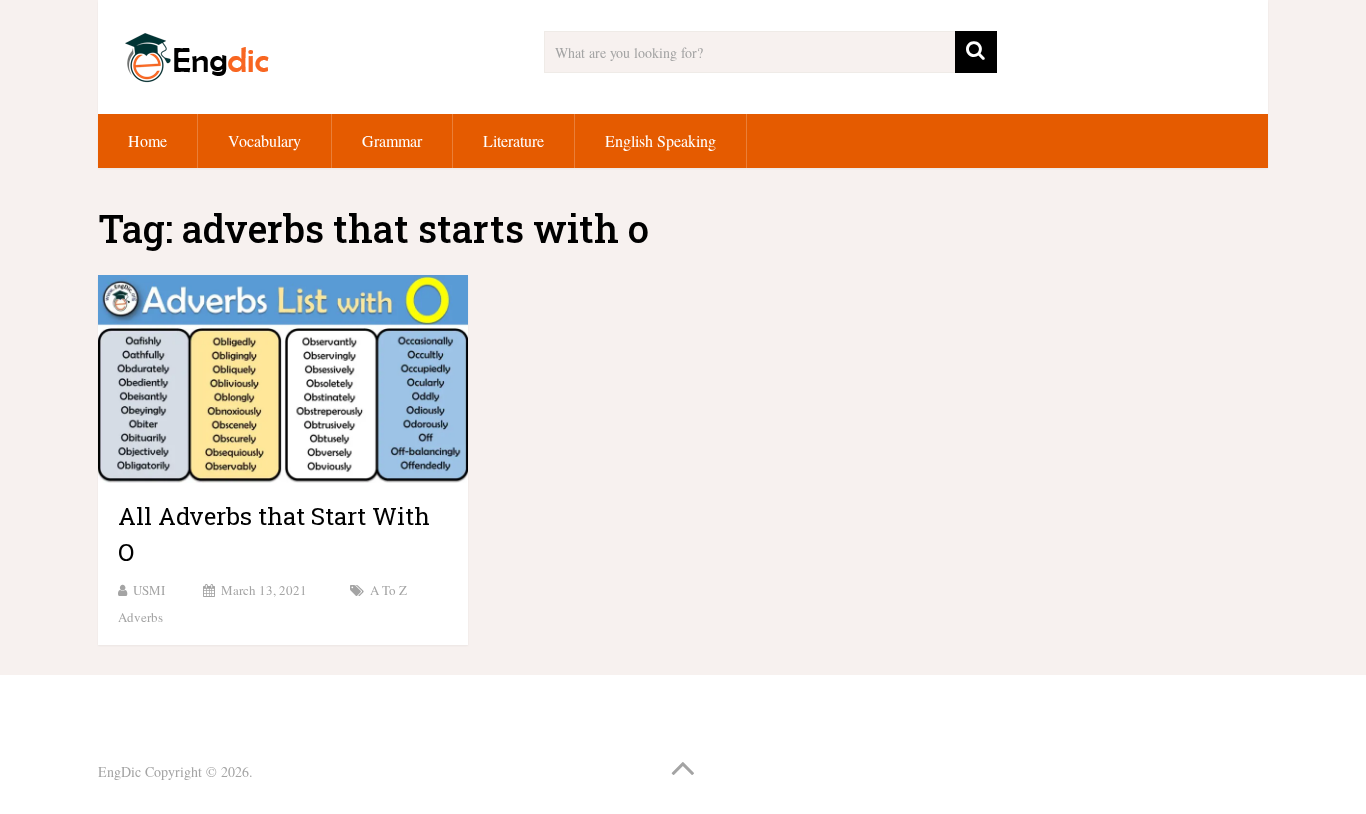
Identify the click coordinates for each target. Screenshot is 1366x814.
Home (147, 140)
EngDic (119, 771)
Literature (513, 140)
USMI (149, 590)
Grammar (392, 140)
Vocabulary (264, 140)
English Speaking (660, 140)
